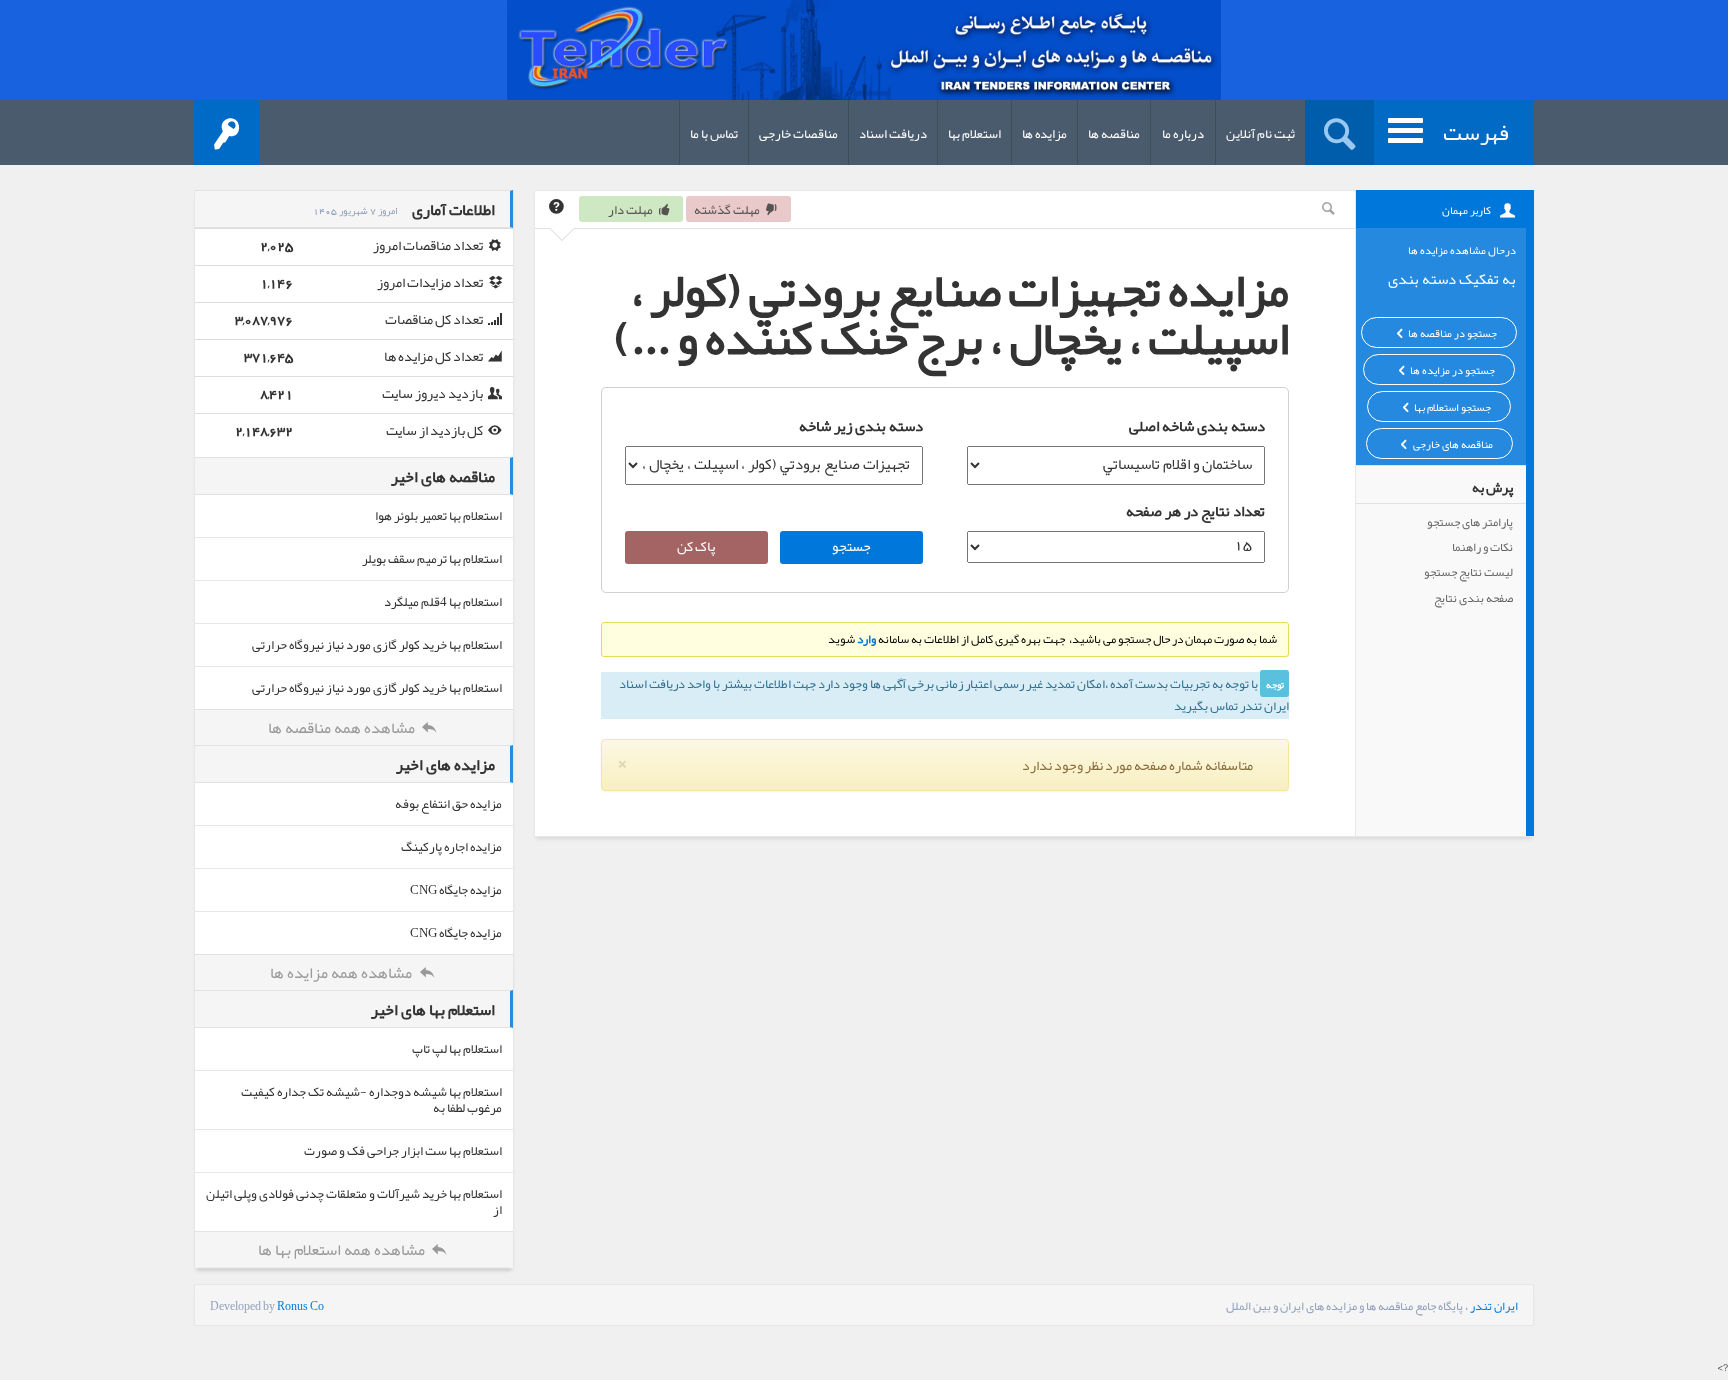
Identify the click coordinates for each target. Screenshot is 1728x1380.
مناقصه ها (1114, 134)
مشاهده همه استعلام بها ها (343, 1250)
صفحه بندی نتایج (1473, 598)
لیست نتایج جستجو (1468, 572)
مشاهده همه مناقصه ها (343, 728)
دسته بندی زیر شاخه (861, 426)
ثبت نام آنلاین (1260, 134)
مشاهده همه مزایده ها (342, 973)
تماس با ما (714, 134)
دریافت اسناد (893, 134)
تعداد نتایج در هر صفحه (1195, 511)
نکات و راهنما (1482, 547)
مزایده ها (1044, 134)
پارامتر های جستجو (1470, 522)
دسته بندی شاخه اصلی (1197, 426)
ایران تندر (1494, 1306)
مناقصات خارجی (798, 134)
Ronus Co (300, 1306)
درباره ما (1183, 134)
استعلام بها (974, 134)
